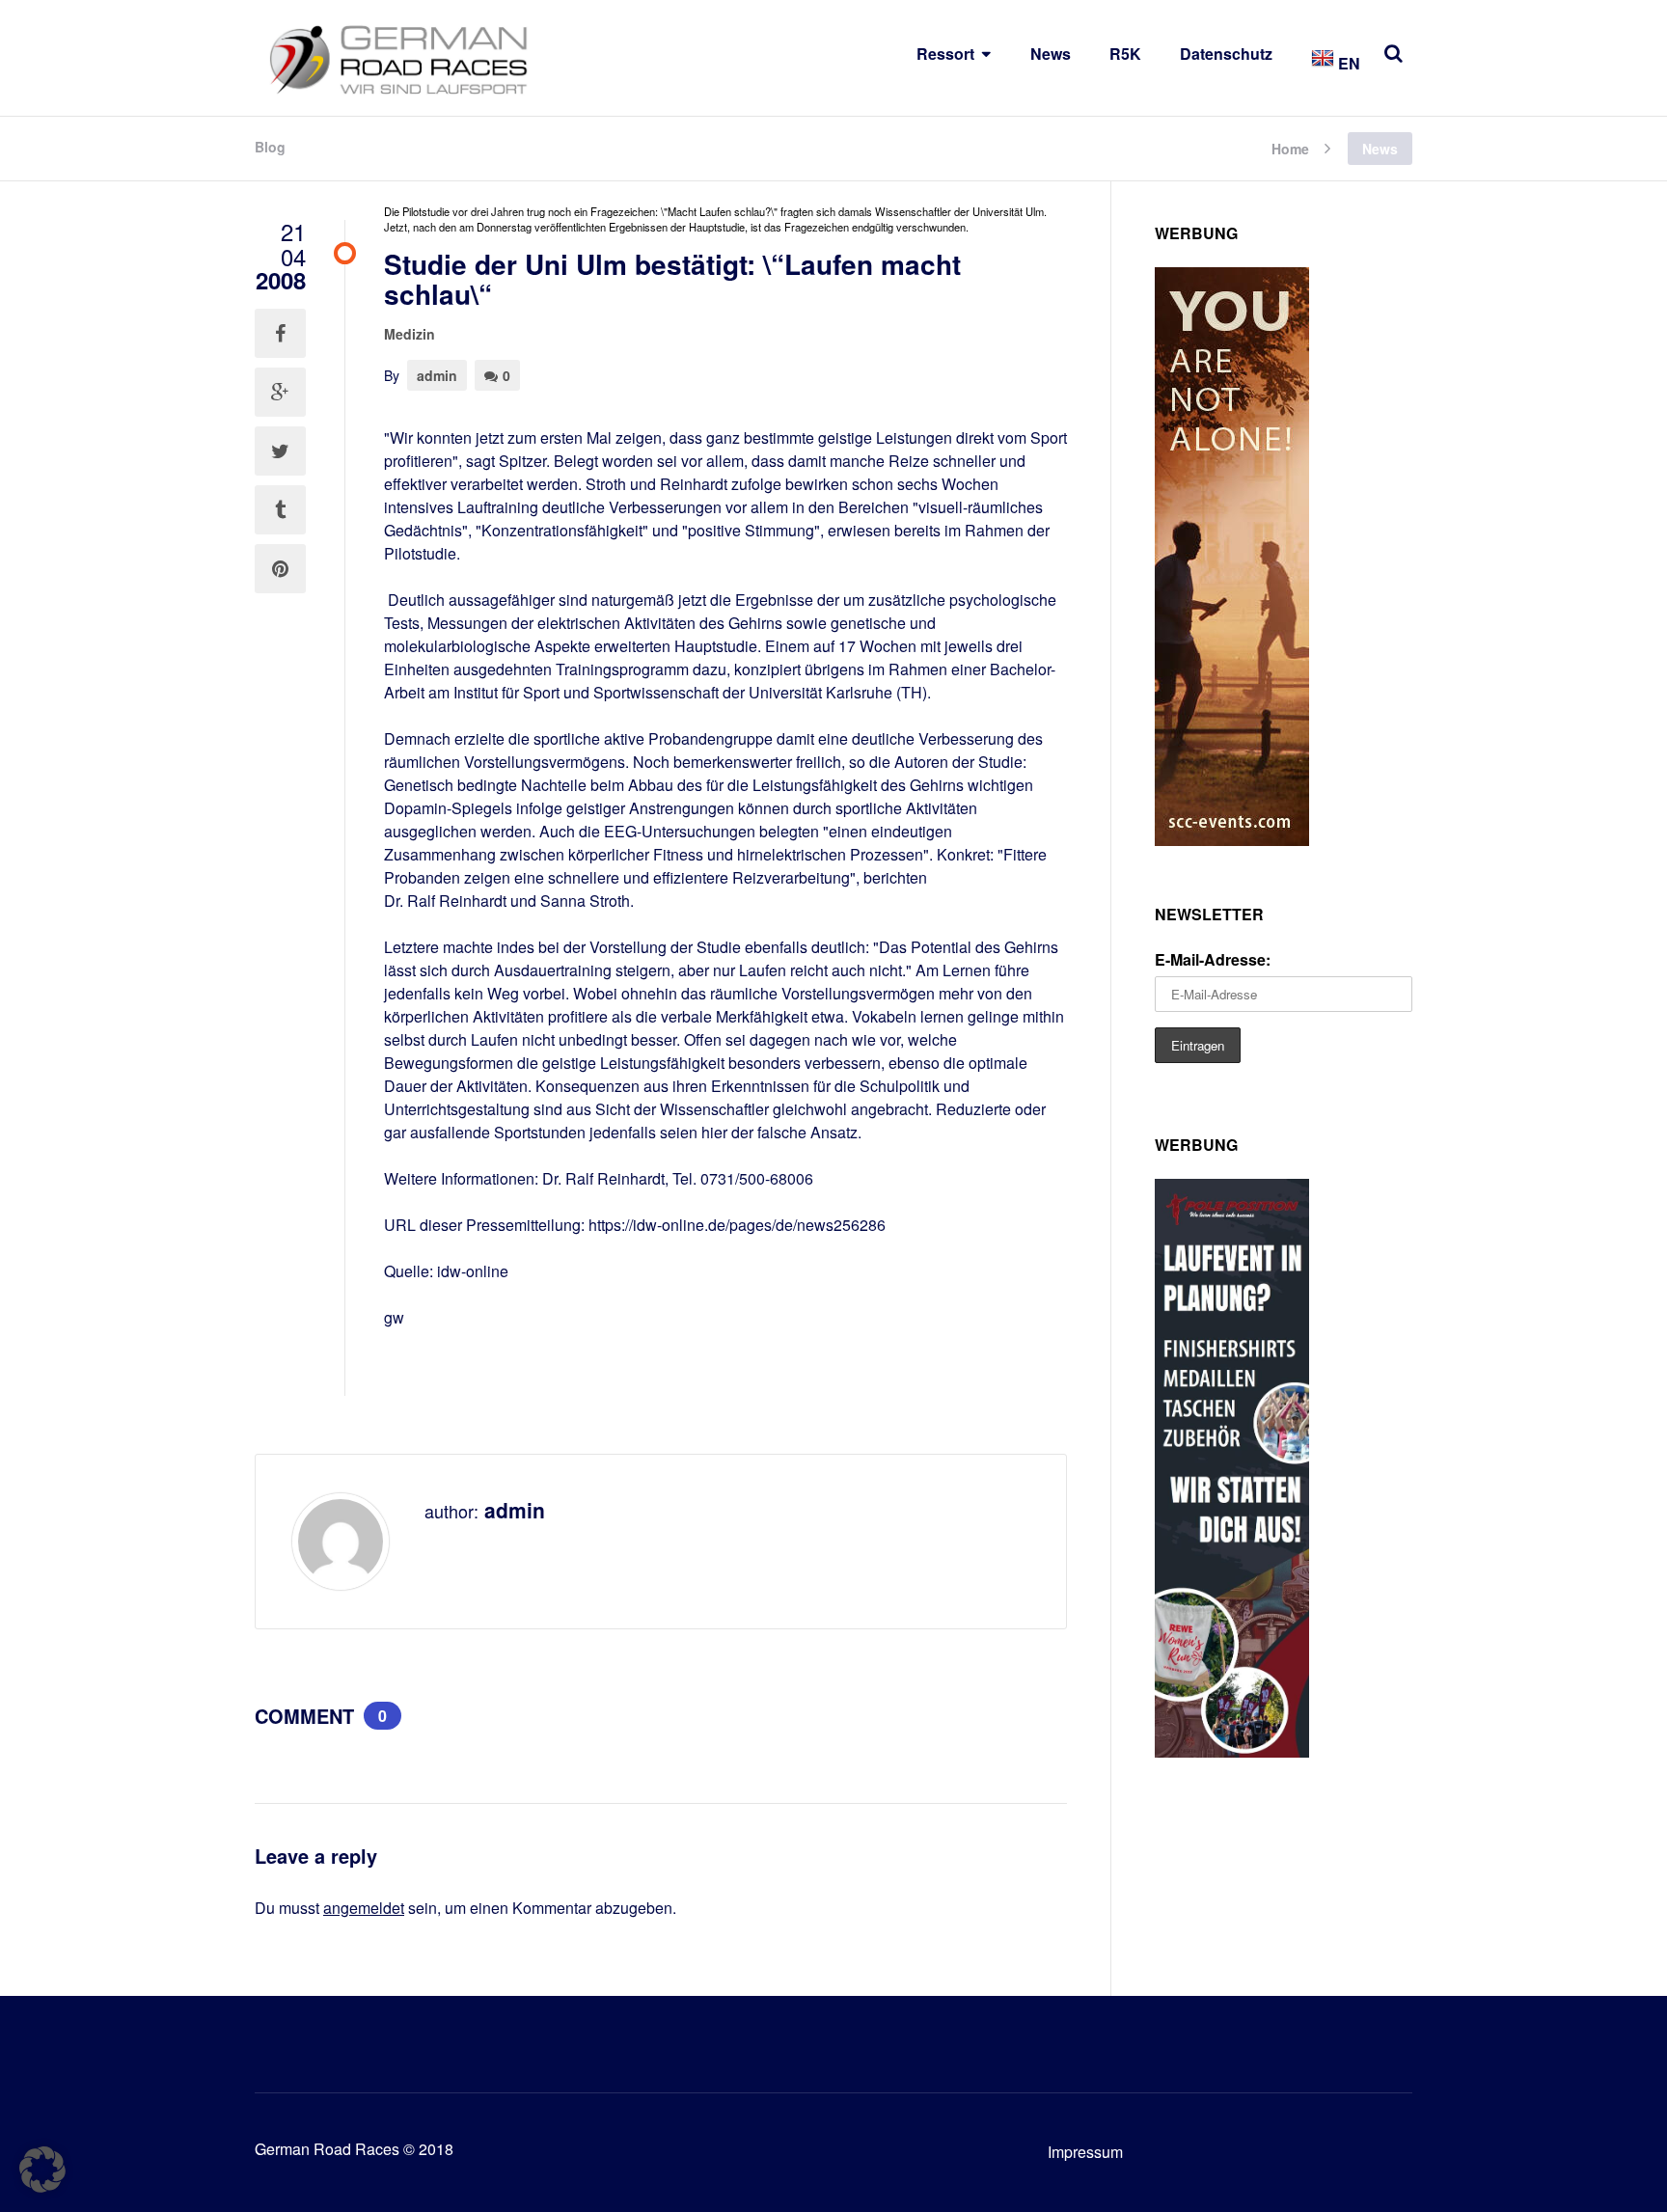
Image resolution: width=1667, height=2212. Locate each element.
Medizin (410, 334)
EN (1347, 63)
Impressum (1085, 2152)
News (1051, 54)
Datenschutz (1226, 54)
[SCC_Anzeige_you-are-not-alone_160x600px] (1232, 840)
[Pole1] (1232, 1751)
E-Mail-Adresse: (1213, 959)
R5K (1125, 54)
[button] (42, 2170)
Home (1290, 147)
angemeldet (364, 1908)
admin (437, 375)
